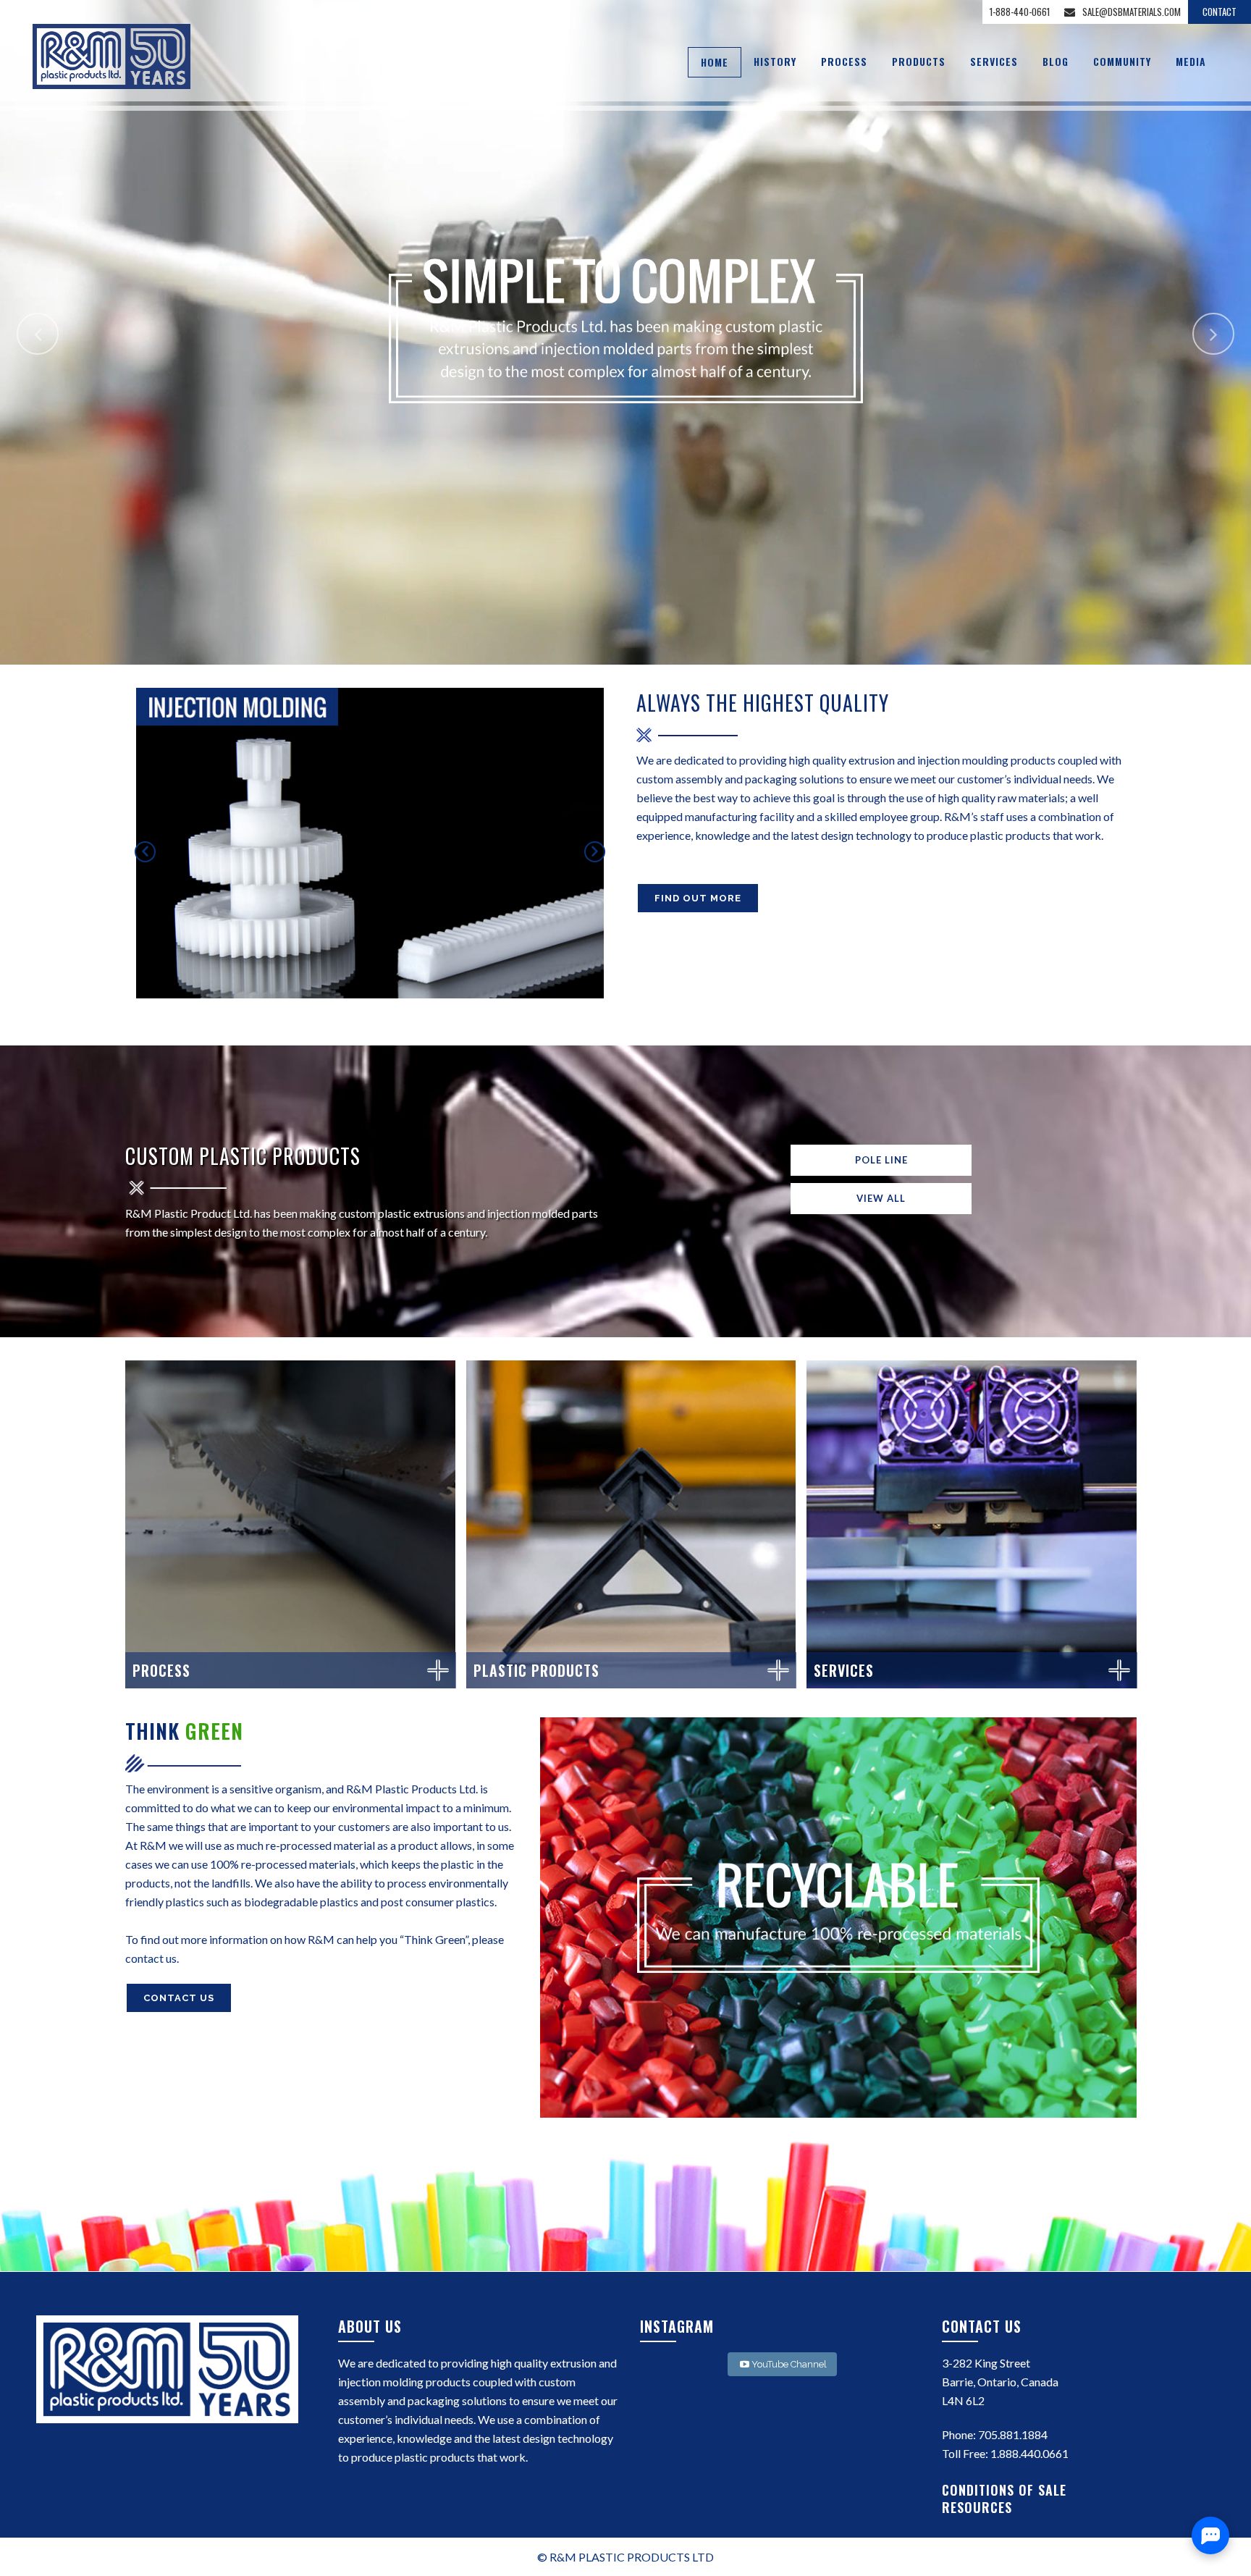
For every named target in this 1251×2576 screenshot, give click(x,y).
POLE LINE (881, 1160)
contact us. (152, 1958)
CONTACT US (179, 1998)
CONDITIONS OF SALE (1006, 2490)
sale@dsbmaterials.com (1132, 12)
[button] (145, 852)
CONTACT (1220, 12)
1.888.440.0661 (1029, 2453)
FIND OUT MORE (698, 898)
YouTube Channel (789, 2364)
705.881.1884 (1013, 2434)
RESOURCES (979, 2507)
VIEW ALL (881, 1198)
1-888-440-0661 (1020, 12)
